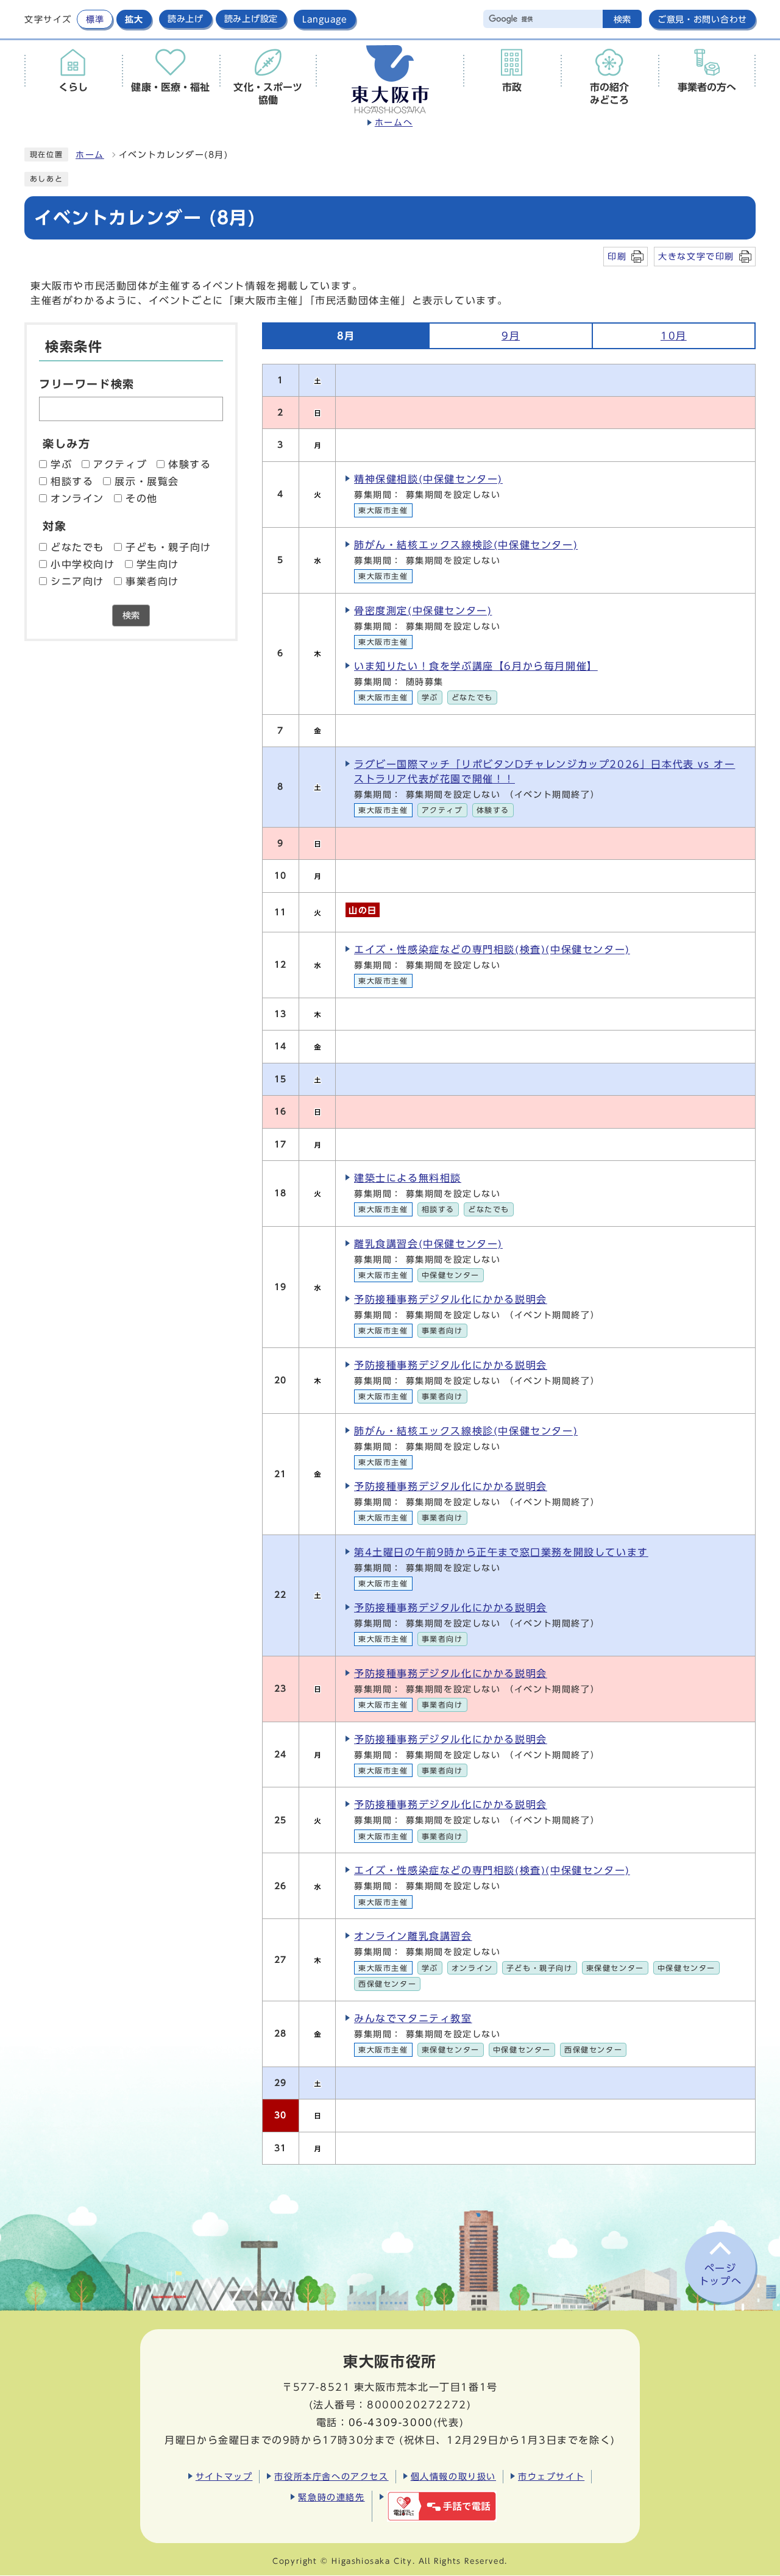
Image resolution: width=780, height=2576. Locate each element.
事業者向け (152, 581)
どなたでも (77, 547)
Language (325, 19)
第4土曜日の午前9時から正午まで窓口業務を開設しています (501, 1552)
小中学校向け (83, 564)
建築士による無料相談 (408, 1178)
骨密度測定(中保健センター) (423, 611)
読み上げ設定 (251, 19)
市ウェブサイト (551, 2476)
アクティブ (120, 464)
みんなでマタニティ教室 (413, 2018)
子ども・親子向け (168, 547)
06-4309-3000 (391, 2422)
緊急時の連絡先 (331, 2497)
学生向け (158, 564)
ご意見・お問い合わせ (702, 19)
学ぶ (61, 464)
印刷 (617, 256)
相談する (72, 481)
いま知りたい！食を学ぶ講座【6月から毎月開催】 (476, 666)
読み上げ (186, 19)
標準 (95, 19)
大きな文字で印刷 (696, 256)
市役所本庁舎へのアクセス (331, 2476)
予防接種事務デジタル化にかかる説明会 (451, 1299)
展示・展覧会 (147, 481)
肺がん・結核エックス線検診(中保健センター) (466, 545)
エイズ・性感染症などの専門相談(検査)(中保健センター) (492, 949)
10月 (674, 336)
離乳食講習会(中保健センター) (428, 1244)
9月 (511, 336)
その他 (142, 499)
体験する (190, 464)
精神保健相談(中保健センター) (428, 479)
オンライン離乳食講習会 (413, 1936)
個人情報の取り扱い (453, 2476)
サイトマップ (224, 2476)
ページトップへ (720, 2275)
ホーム (90, 155)
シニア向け (77, 581)
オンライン (77, 499)
